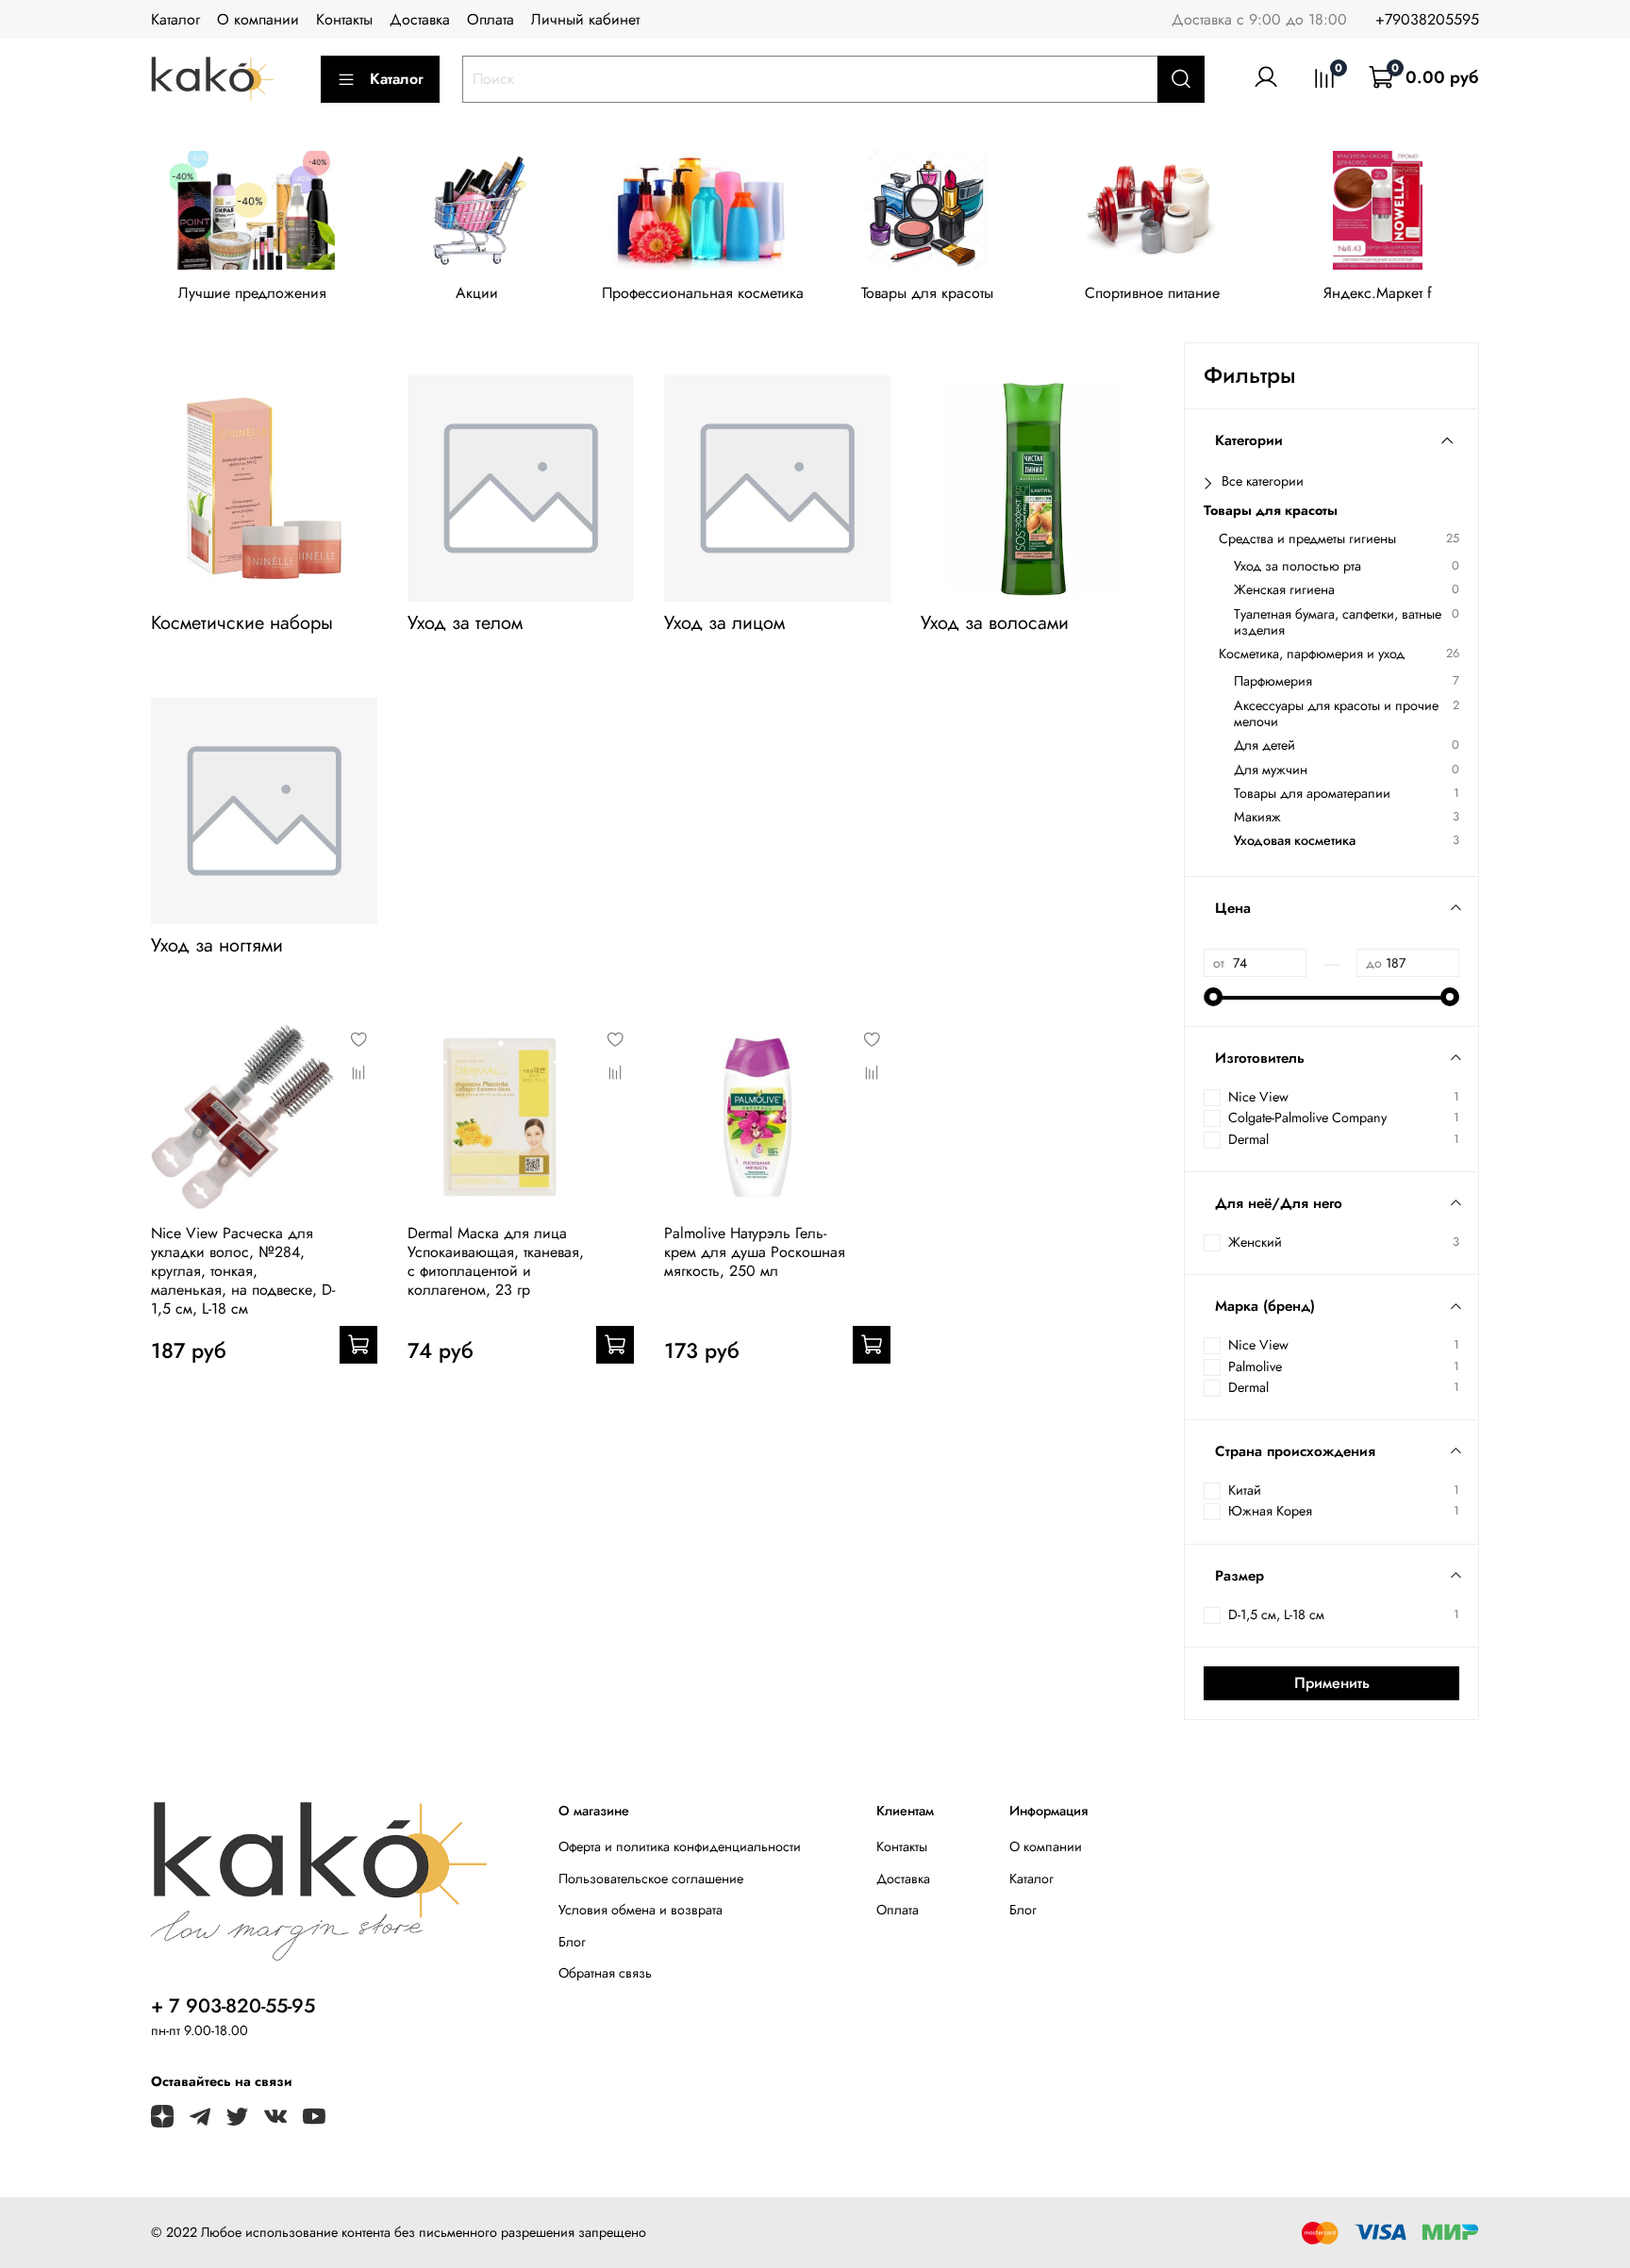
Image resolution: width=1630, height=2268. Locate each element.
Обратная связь (605, 1973)
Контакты (344, 19)
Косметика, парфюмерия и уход (1312, 654)
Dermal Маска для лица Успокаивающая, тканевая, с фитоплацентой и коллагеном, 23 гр (496, 1261)
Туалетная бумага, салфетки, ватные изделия (1338, 623)
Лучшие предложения (252, 294)
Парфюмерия (1273, 681)
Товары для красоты (927, 294)
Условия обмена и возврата (640, 1910)
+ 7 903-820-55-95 (233, 2006)
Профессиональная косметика (703, 294)
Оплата (491, 19)
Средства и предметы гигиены (1307, 539)
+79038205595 (1427, 19)
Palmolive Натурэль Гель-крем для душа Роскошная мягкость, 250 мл (755, 1252)
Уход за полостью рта (1297, 566)
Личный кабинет (585, 19)
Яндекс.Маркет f (1378, 294)
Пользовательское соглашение (651, 1879)
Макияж (1257, 817)
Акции (477, 294)
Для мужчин (1271, 770)
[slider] (1213, 997)
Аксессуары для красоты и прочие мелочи (1336, 714)
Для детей (1264, 745)
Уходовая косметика (1295, 841)
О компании (258, 19)
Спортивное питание (1152, 294)
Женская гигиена (1284, 590)
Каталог (175, 19)
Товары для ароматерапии (1312, 794)
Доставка (420, 19)
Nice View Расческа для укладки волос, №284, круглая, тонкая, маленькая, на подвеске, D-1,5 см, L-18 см (243, 1271)
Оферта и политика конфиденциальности (680, 1846)
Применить (1332, 1683)
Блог (572, 1942)
